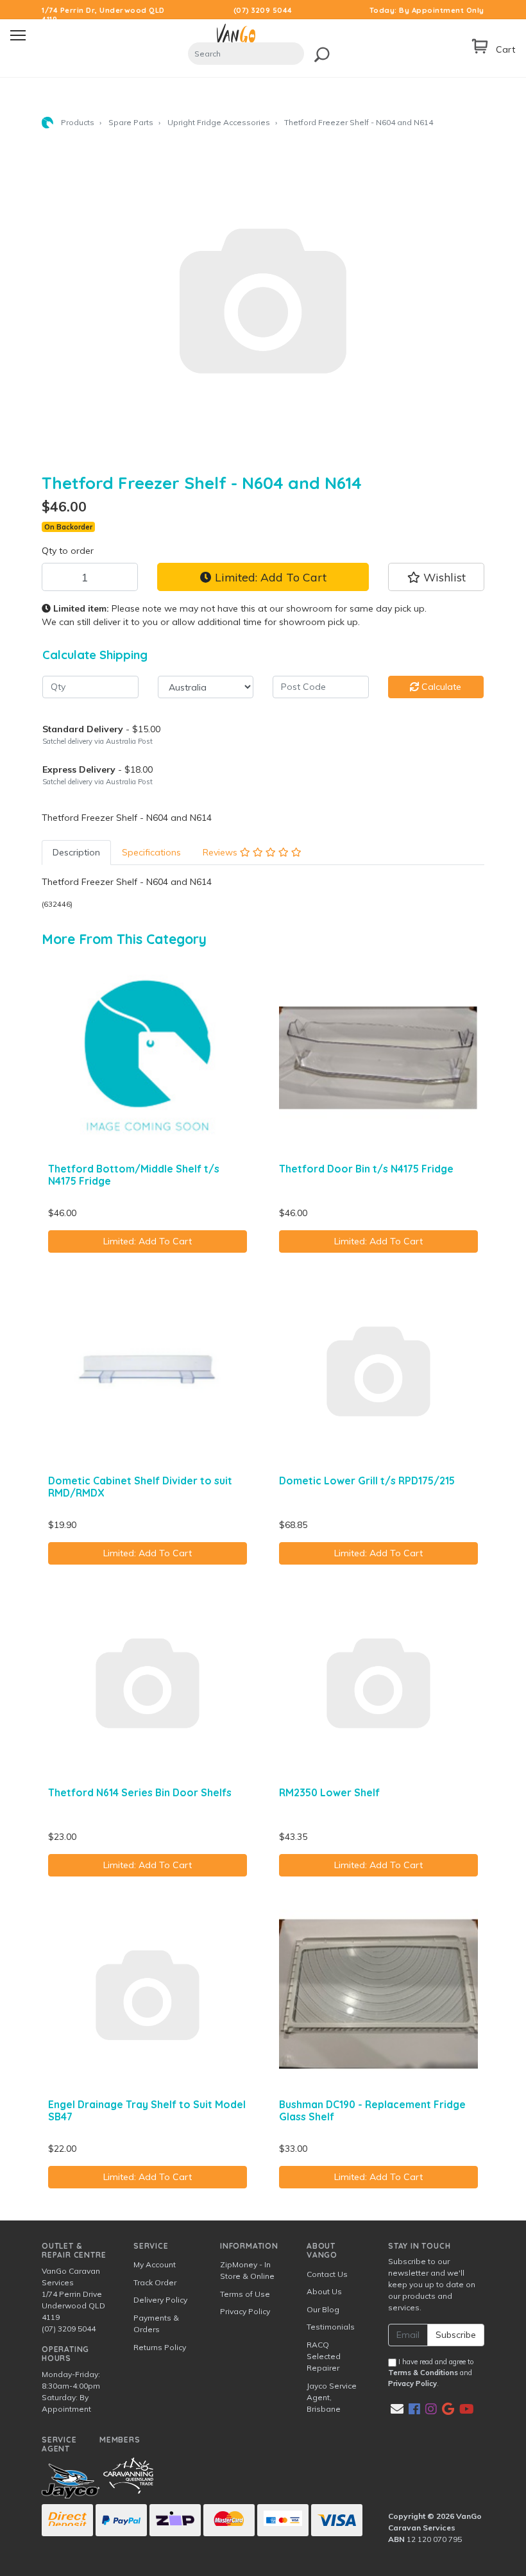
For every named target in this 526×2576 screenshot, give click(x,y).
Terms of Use (245, 2294)
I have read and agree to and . (431, 2373)
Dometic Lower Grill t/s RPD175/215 (367, 1481)
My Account (155, 2264)
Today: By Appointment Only (427, 10)
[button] (436, 577)
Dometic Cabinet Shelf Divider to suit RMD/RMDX (140, 1487)
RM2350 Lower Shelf (329, 1792)
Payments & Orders (156, 2323)
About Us (324, 2291)
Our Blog (323, 2309)
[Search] (318, 52)
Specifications (151, 852)
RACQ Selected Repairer (324, 2356)
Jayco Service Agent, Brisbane (332, 2397)
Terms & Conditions (423, 2373)
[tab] (76, 853)
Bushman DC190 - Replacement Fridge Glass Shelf (372, 2110)
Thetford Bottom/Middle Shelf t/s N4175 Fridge (134, 1175)
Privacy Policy (245, 2311)
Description (76, 852)
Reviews (221, 852)
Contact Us (327, 2274)
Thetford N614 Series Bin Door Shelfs (140, 1792)
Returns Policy (160, 2347)
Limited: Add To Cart (269, 577)
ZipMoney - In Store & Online (247, 2270)
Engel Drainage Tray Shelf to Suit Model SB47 (147, 2110)
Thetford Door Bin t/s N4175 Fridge (366, 1169)
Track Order (155, 2282)
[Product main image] (263, 299)
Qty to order (68, 551)
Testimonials (331, 2327)
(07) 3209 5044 (263, 10)
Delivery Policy (160, 2300)
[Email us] (397, 2409)
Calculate (440, 687)
